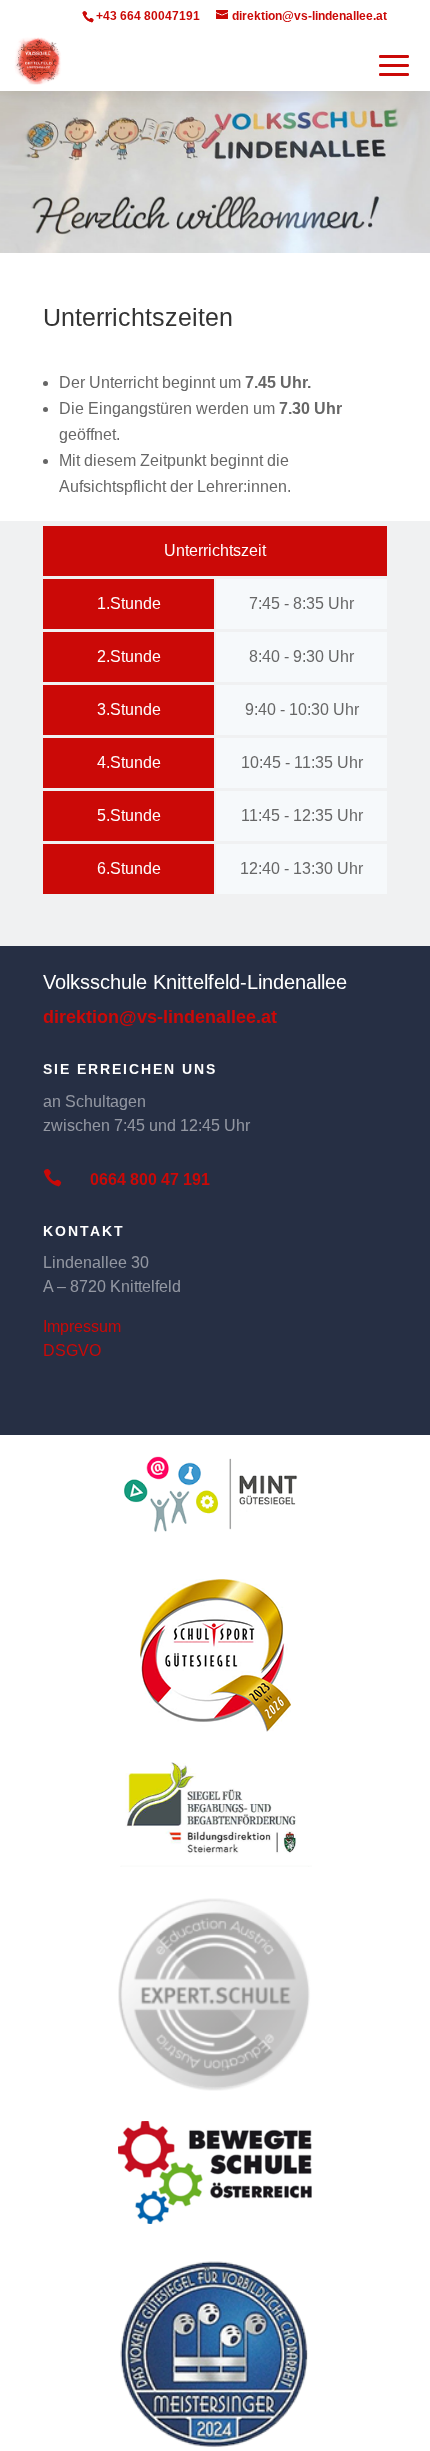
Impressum (82, 1326)
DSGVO (72, 1350)
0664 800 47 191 (150, 1179)
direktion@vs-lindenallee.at (160, 1017)
